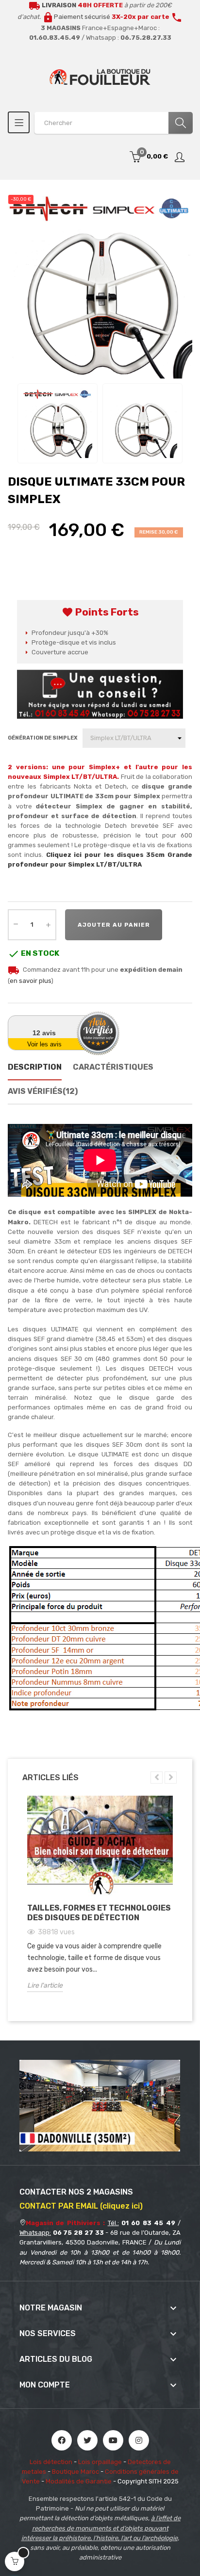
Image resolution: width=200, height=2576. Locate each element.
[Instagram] (139, 2440)
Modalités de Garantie (79, 2481)
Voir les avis (44, 1044)
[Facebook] (62, 2440)
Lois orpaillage (100, 2462)
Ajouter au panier (114, 925)
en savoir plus (30, 981)
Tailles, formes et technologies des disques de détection (99, 1913)
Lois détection (51, 2462)
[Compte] (180, 157)
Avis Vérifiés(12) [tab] (43, 1091)
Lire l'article (45, 1985)
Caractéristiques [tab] (113, 1067)
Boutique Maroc (75, 2472)
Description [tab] (35, 1067)
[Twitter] (87, 2440)
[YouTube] (113, 2440)
